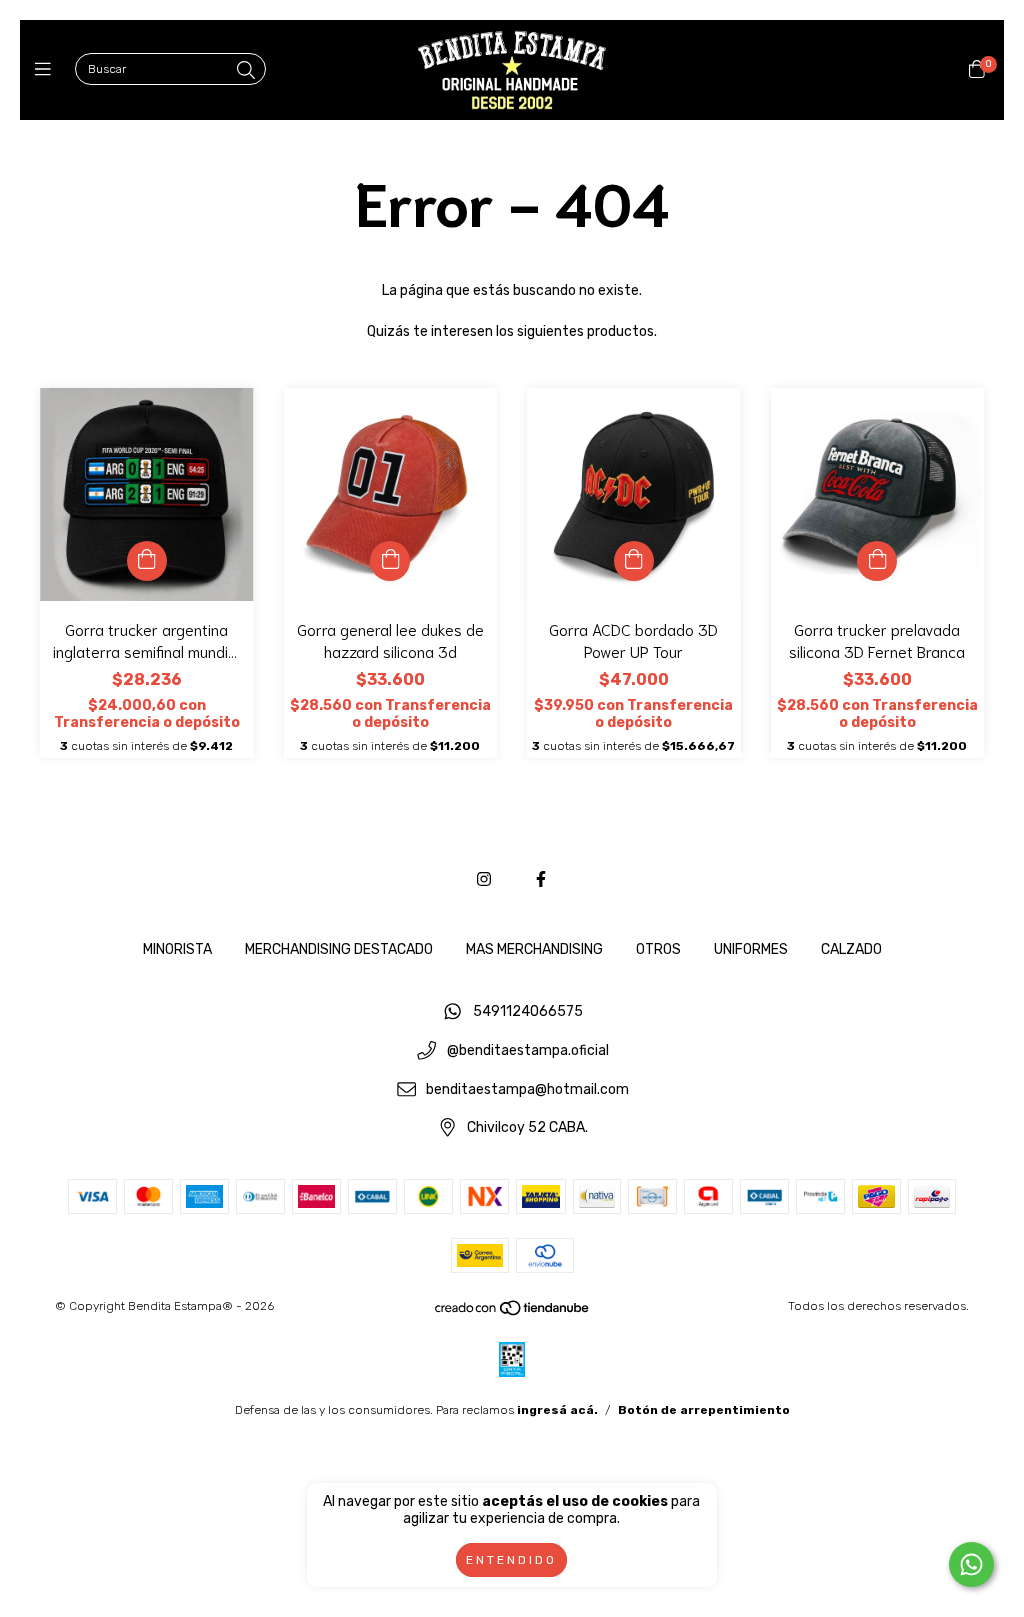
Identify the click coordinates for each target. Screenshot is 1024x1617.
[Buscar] (246, 71)
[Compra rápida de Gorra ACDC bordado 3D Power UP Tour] (634, 561)
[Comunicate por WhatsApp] (971, 1564)
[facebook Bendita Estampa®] (541, 879)
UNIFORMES (751, 949)
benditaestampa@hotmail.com (527, 1089)
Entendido (511, 1560)
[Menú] (47, 70)
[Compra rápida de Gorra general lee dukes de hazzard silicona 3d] (390, 561)
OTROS (658, 949)
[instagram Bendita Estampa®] (484, 879)
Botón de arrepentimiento (704, 1410)
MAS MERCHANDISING (534, 949)
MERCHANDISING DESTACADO (339, 949)
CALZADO (851, 949)
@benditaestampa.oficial (528, 1051)
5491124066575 (528, 1012)
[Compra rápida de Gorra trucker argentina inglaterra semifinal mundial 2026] (147, 561)
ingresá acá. (557, 1410)
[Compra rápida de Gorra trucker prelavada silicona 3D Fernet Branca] (877, 561)
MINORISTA (177, 949)
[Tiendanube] (513, 1313)
